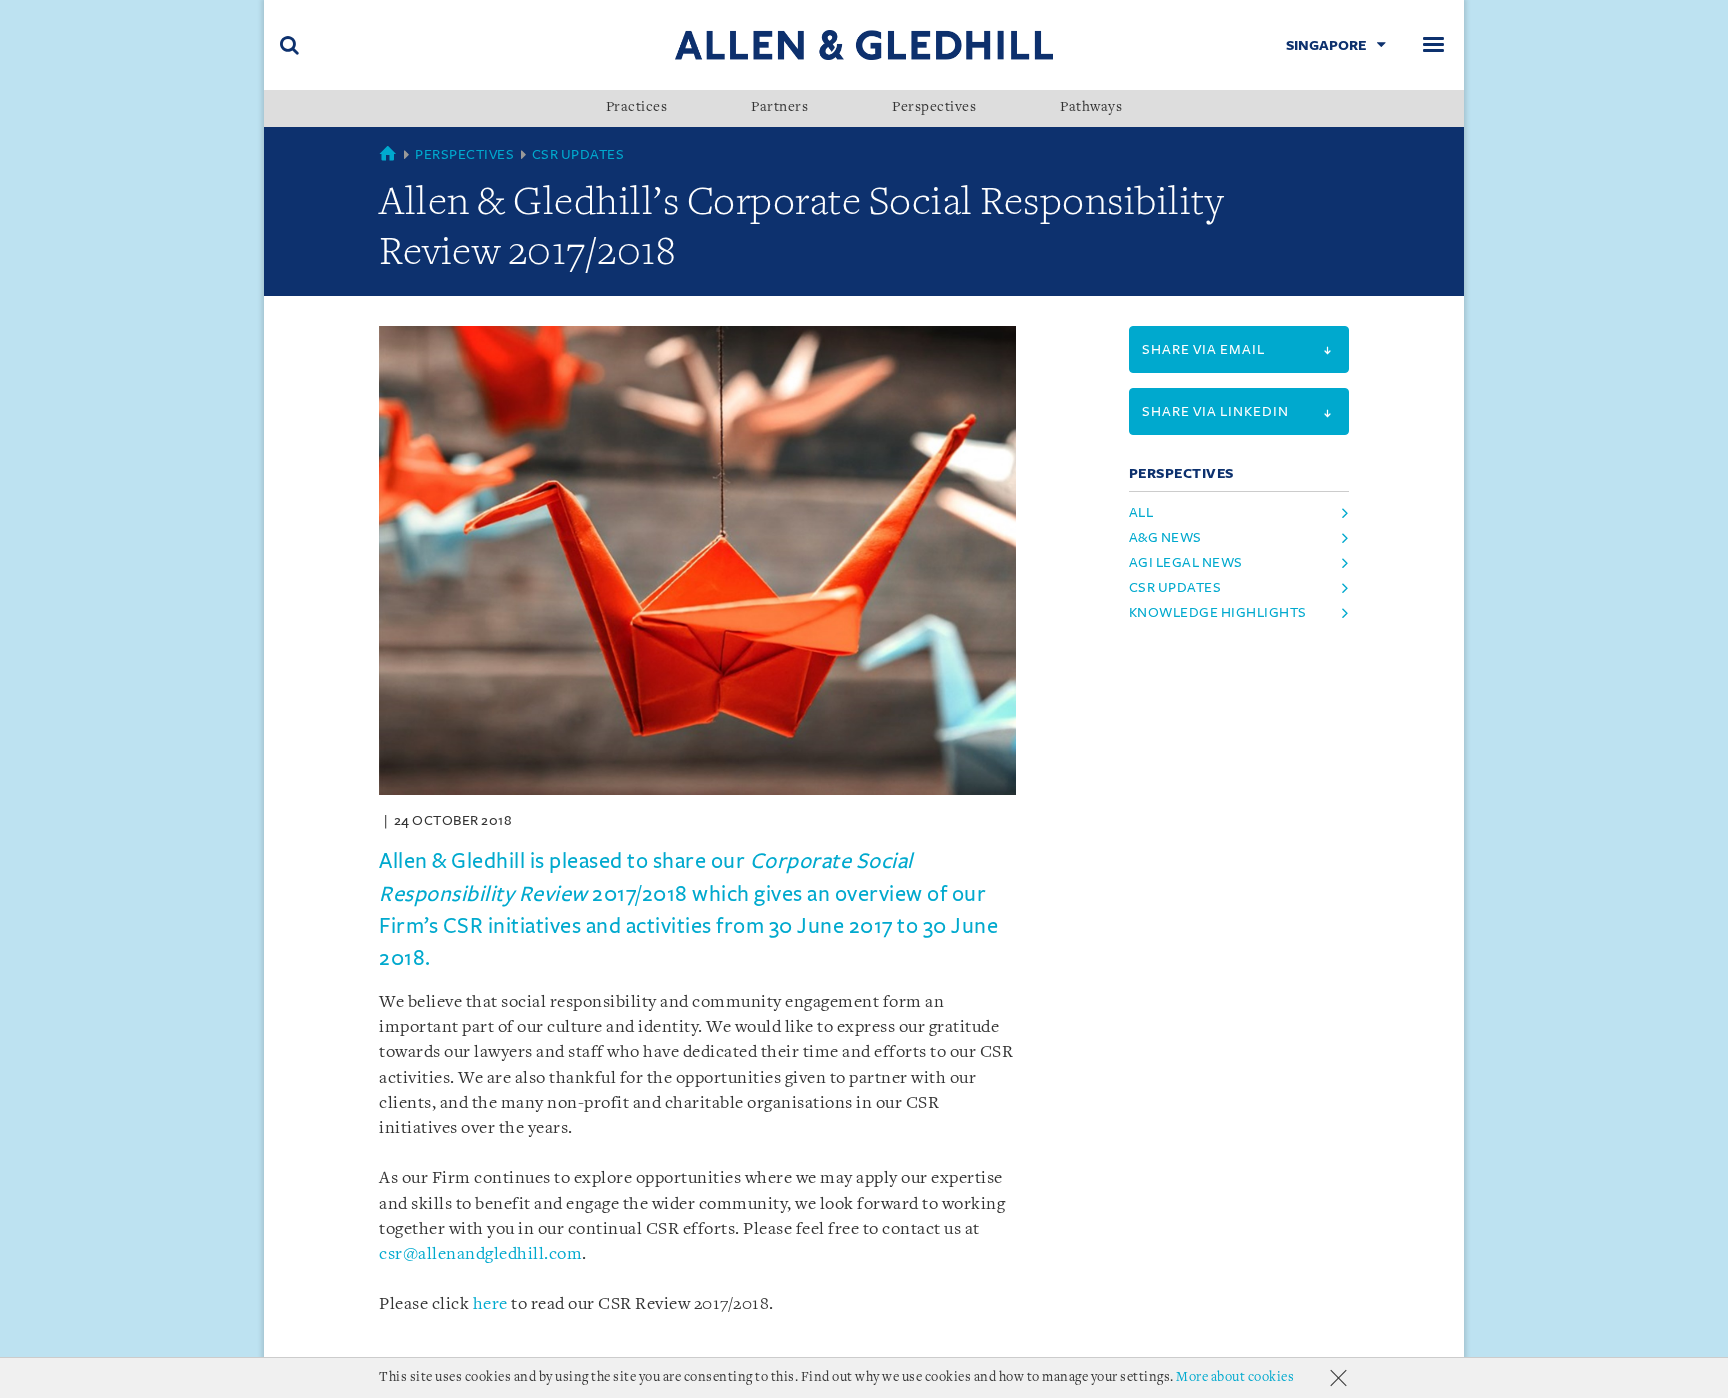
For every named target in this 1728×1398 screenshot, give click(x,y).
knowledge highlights (1218, 612)
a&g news (1165, 537)
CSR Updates (578, 154)
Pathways (1091, 108)
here (490, 1304)
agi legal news (1186, 562)
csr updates (1175, 587)
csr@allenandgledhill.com (480, 1254)
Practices (637, 108)
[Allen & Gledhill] (864, 44)
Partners (779, 108)
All (1141, 512)
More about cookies (1235, 1377)
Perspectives (934, 108)
